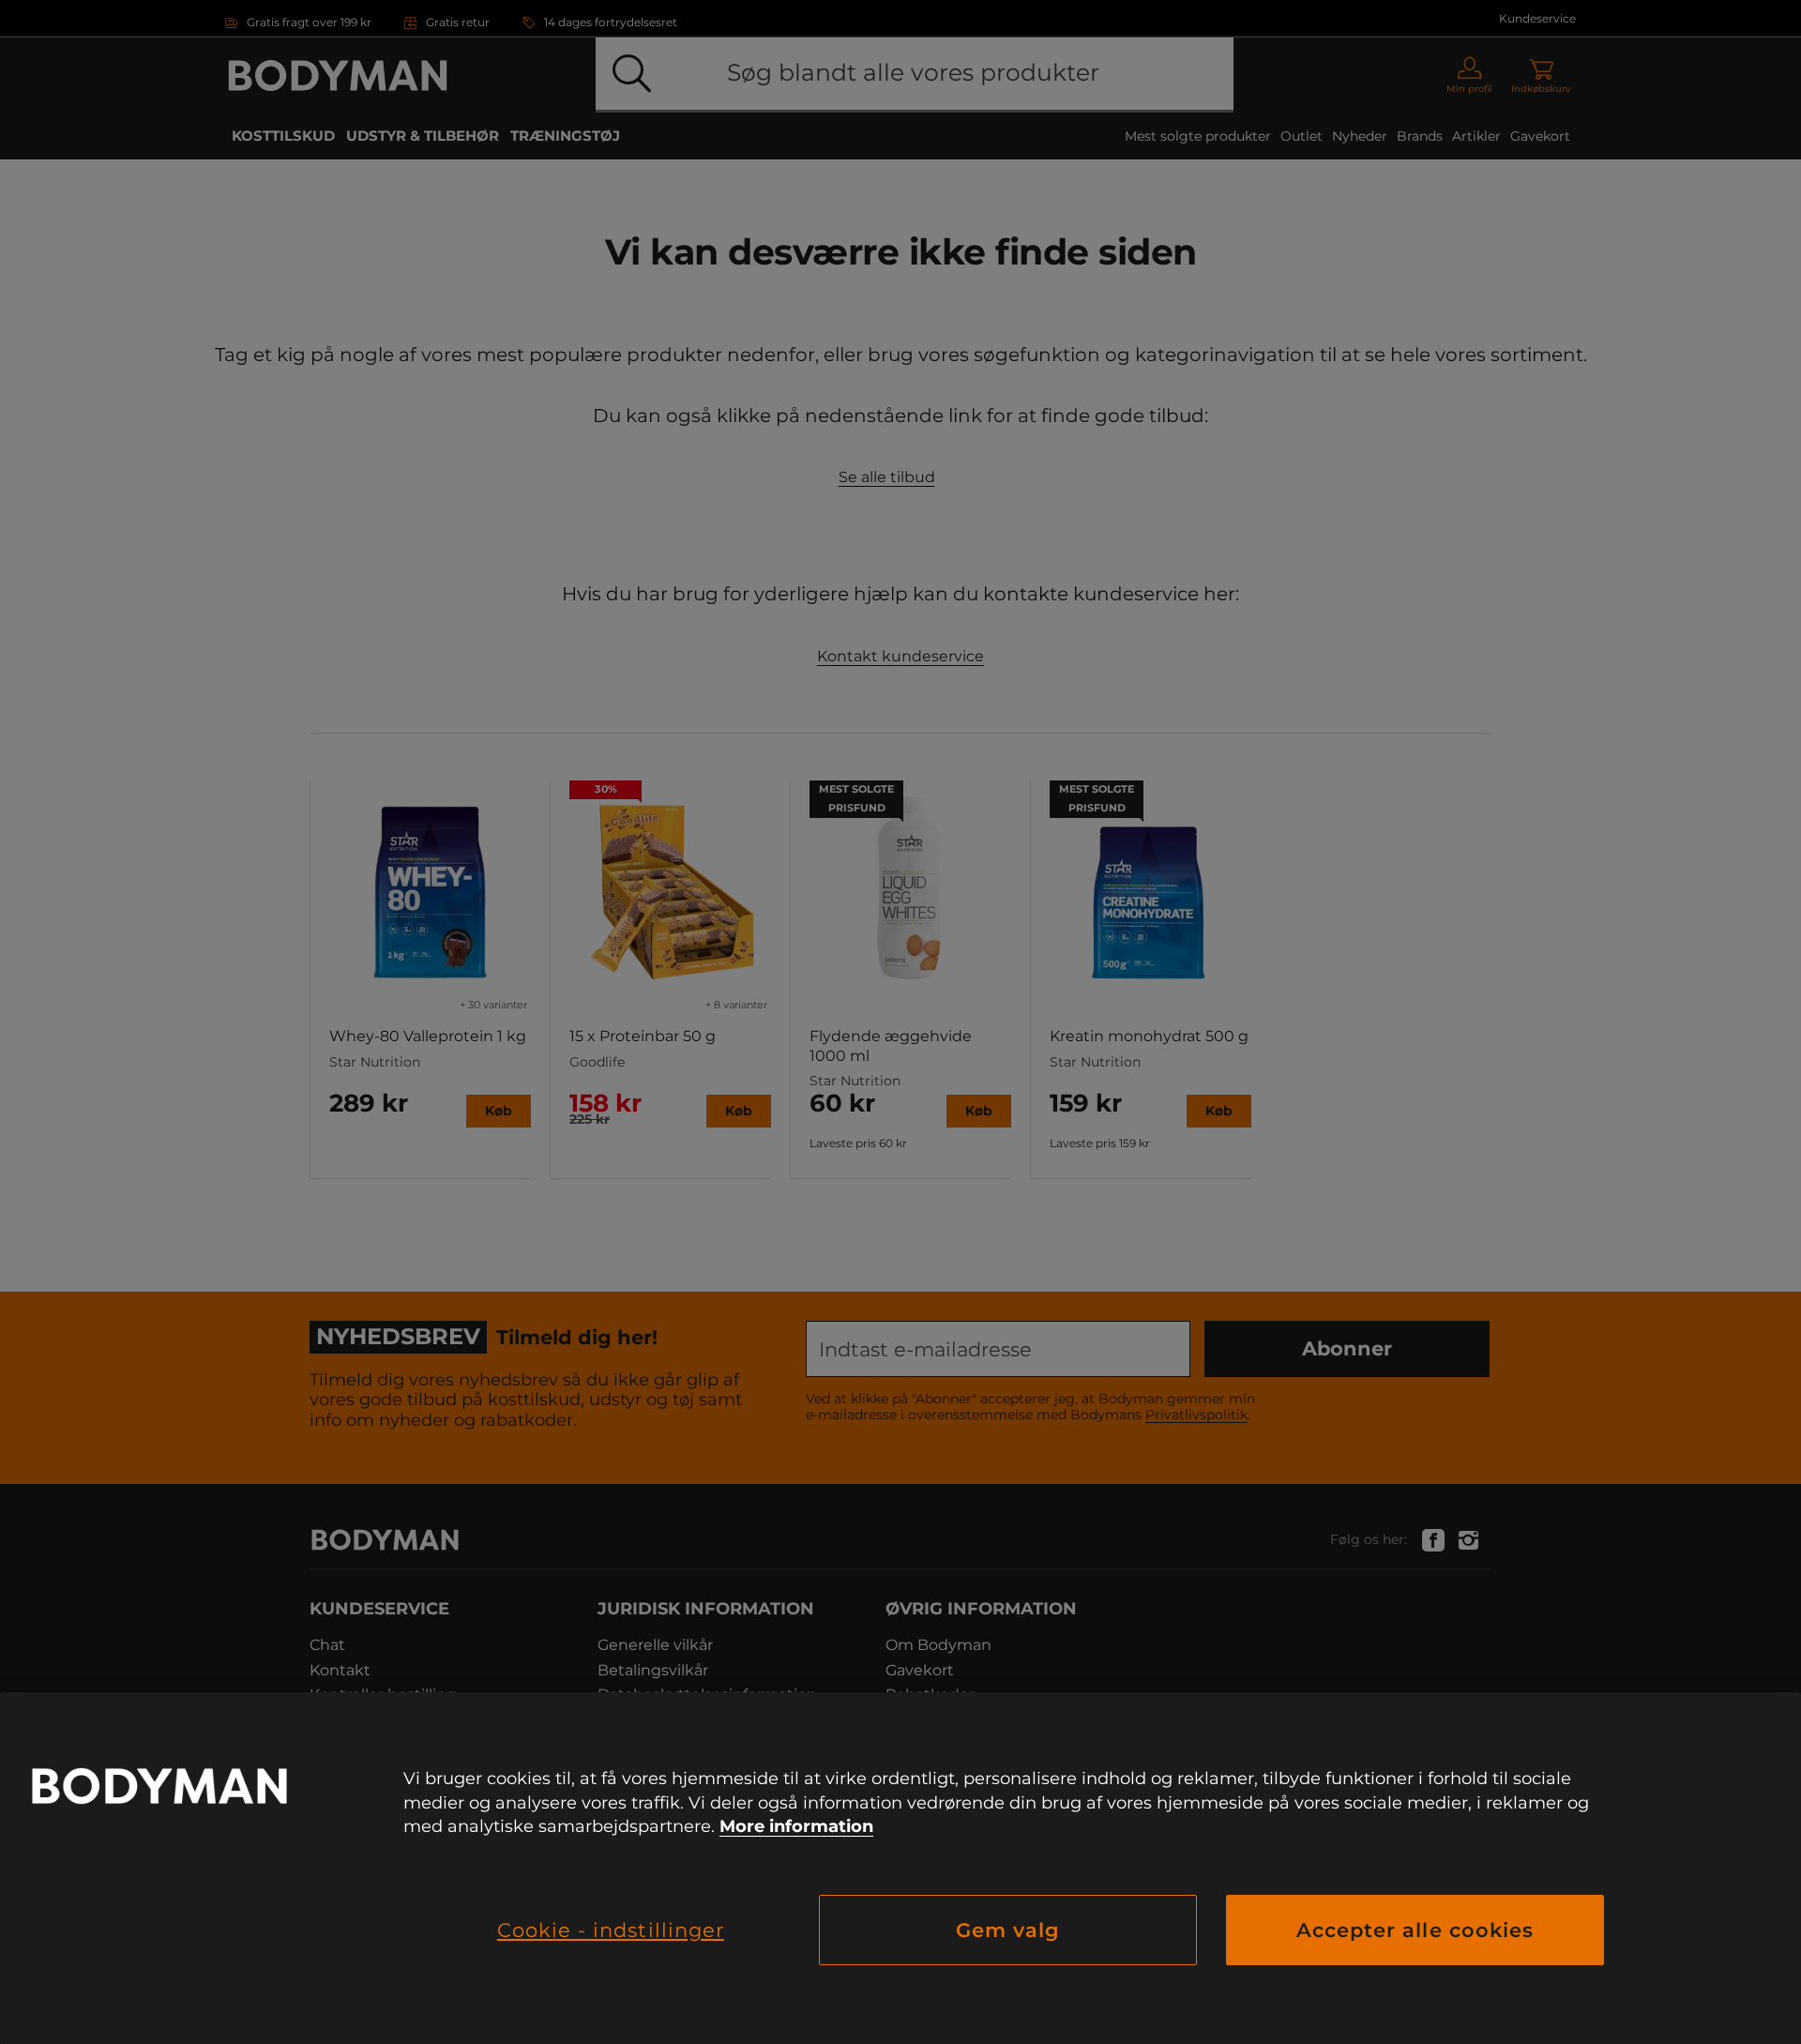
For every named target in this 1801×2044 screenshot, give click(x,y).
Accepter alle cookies (1415, 1930)
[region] (900, 1868)
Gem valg (1008, 1930)
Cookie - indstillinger (611, 1930)
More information (796, 1826)
